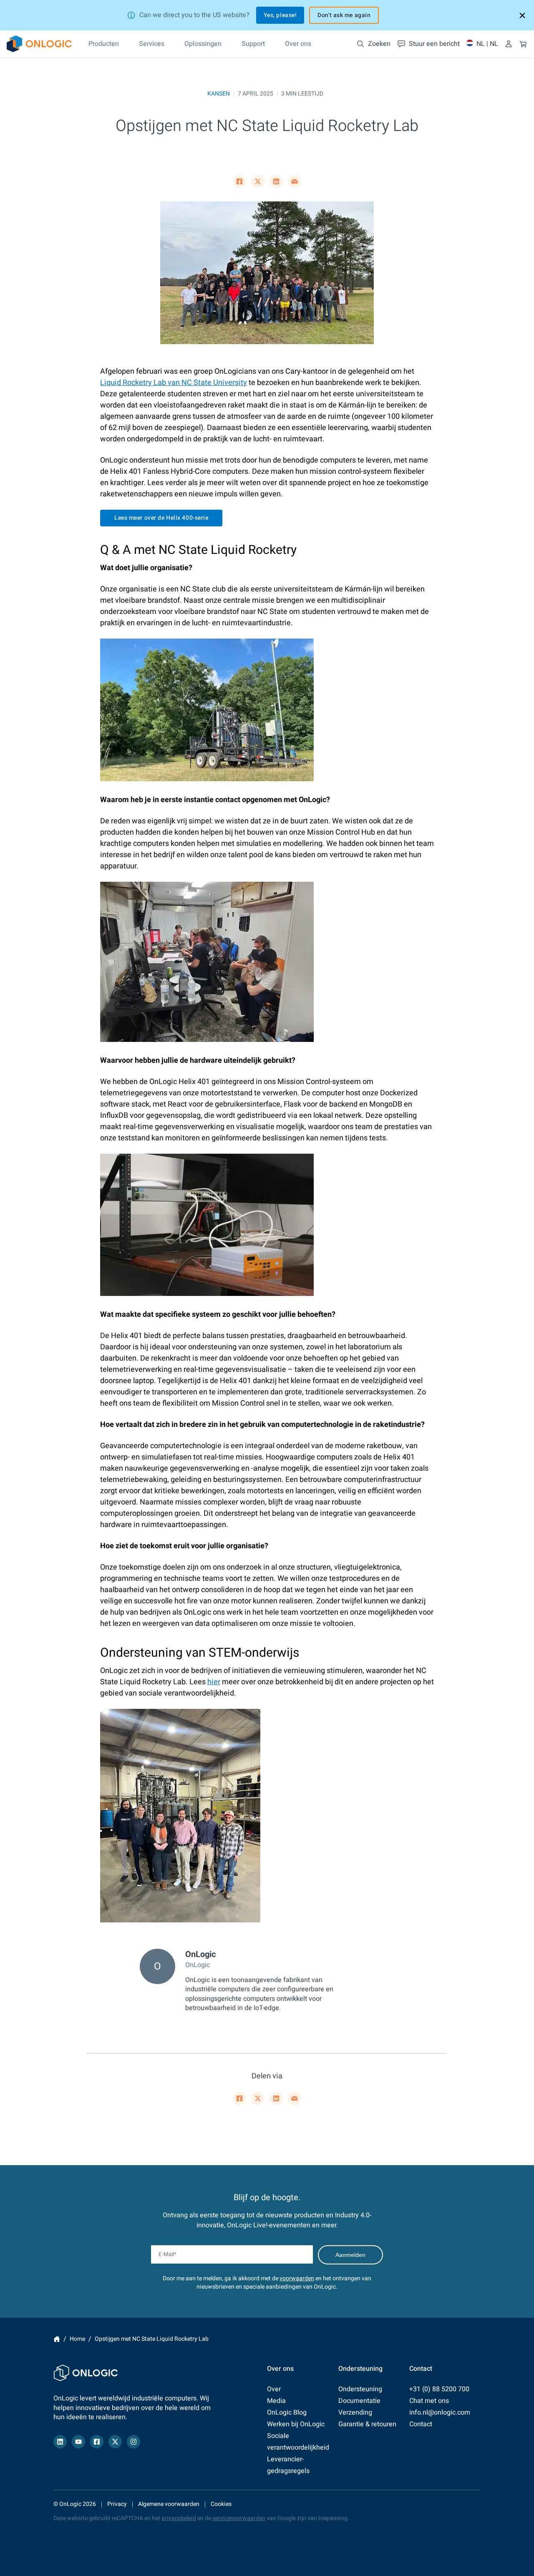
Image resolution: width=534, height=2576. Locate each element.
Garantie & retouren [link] (367, 2424)
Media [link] (276, 2401)
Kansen (219, 94)
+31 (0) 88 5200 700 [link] (439, 2389)
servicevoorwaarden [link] (239, 2518)
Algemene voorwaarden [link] (169, 2504)
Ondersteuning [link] (360, 2389)
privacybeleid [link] (179, 2518)
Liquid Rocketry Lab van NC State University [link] (174, 383)
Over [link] (274, 2389)
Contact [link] (421, 2424)
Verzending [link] (355, 2412)
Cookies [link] (221, 2504)
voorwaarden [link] (297, 2278)
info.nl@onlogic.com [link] (440, 2412)
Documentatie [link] (359, 2401)
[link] (39, 44)
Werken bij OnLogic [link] (296, 2424)
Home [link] (57, 2339)
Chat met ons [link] (429, 2401)
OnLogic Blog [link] (287, 2412)
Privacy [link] (117, 2504)
